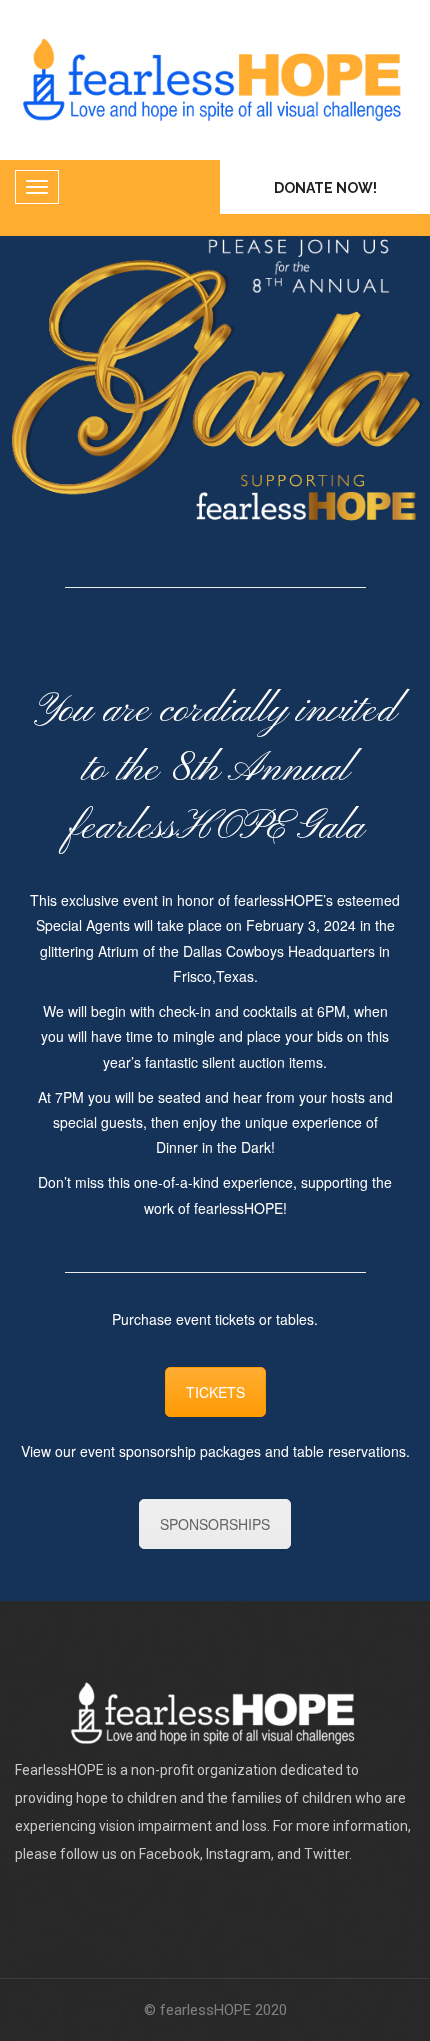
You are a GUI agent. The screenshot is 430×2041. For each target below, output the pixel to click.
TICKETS (215, 1392)
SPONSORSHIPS (215, 1524)
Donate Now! (325, 188)
